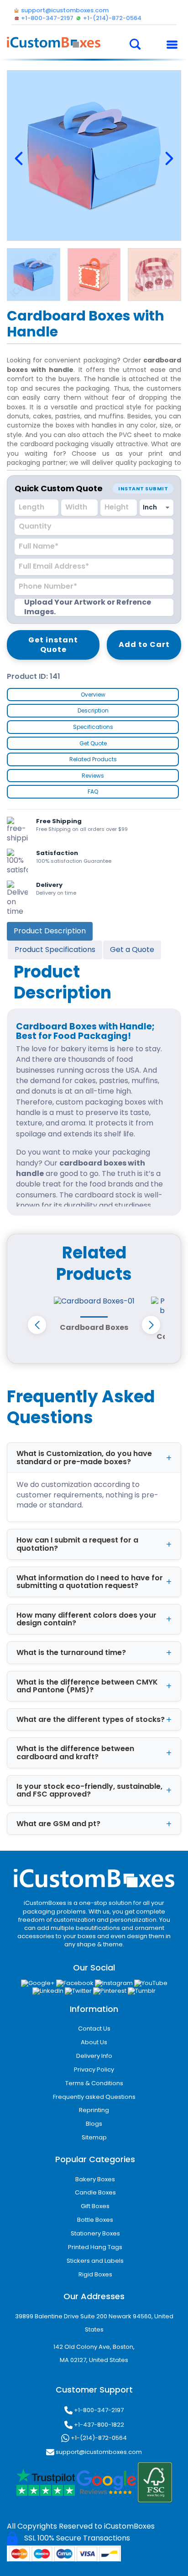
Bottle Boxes (95, 2220)
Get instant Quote (53, 645)
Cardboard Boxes (94, 1327)
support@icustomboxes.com (98, 2451)
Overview (93, 695)
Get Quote (93, 743)
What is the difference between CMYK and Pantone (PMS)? (87, 1686)
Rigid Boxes (95, 2274)
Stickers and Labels (95, 2261)
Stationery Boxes (95, 2233)
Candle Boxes (95, 2192)
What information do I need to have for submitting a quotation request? (90, 1582)
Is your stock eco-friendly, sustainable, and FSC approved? (89, 1790)
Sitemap (94, 2137)
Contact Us (94, 2029)
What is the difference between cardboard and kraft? (75, 1753)
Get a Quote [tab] (132, 949)
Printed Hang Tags (95, 2247)
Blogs (94, 2124)
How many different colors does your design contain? (86, 1619)
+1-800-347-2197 (98, 2410)
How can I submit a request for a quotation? (77, 1544)
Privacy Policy (94, 2069)
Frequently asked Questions (94, 2097)
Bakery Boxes (95, 2179)
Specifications (93, 727)
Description (93, 710)
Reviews (93, 776)
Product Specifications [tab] (55, 949)
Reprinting (94, 2110)
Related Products (93, 759)
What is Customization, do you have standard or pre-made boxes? (84, 1458)
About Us (94, 2042)
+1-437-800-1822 (98, 2425)
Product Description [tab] (50, 931)
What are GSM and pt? (58, 1824)
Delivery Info (94, 2056)
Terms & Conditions (94, 2083)
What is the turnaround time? (71, 1652)
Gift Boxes (95, 2206)
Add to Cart (144, 644)
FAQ (93, 792)
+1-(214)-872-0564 (98, 2437)
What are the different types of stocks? (91, 1719)
